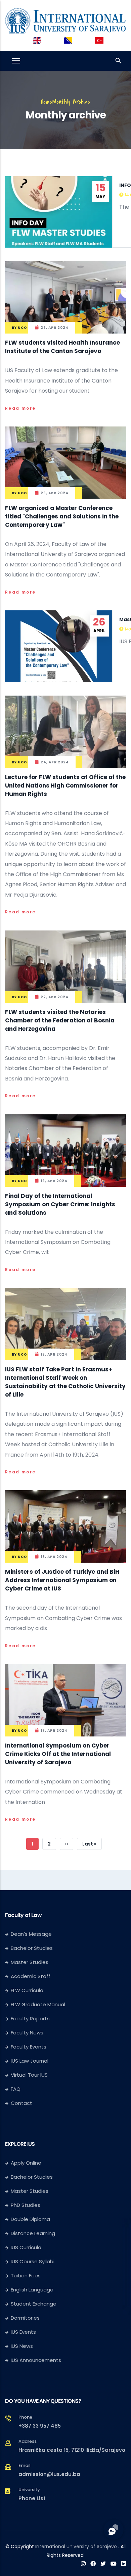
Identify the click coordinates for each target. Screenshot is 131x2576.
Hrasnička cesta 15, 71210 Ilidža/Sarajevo (72, 2450)
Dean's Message (31, 1934)
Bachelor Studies (32, 1948)
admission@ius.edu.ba (49, 2474)
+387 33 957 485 (40, 2426)
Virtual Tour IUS (29, 2075)
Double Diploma (30, 2219)
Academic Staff (31, 1976)
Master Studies (30, 1962)
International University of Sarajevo (76, 2546)
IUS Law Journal (30, 2061)
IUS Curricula (26, 2247)
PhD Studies (26, 2205)
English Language (32, 2290)
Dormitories (25, 2318)
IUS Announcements (36, 2360)
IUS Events (23, 2332)
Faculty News (27, 2033)
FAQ (16, 2089)
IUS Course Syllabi (33, 2261)
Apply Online (26, 2163)
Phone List (32, 2498)
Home (47, 102)
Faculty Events (29, 2047)
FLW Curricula (27, 1990)
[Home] (65, 19)
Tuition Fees (26, 2276)
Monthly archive (71, 102)
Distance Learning (33, 2233)
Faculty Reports (30, 2018)
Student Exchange (34, 2304)
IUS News (22, 2346)
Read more (20, 408)
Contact (21, 2103)
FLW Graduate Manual (38, 2004)
